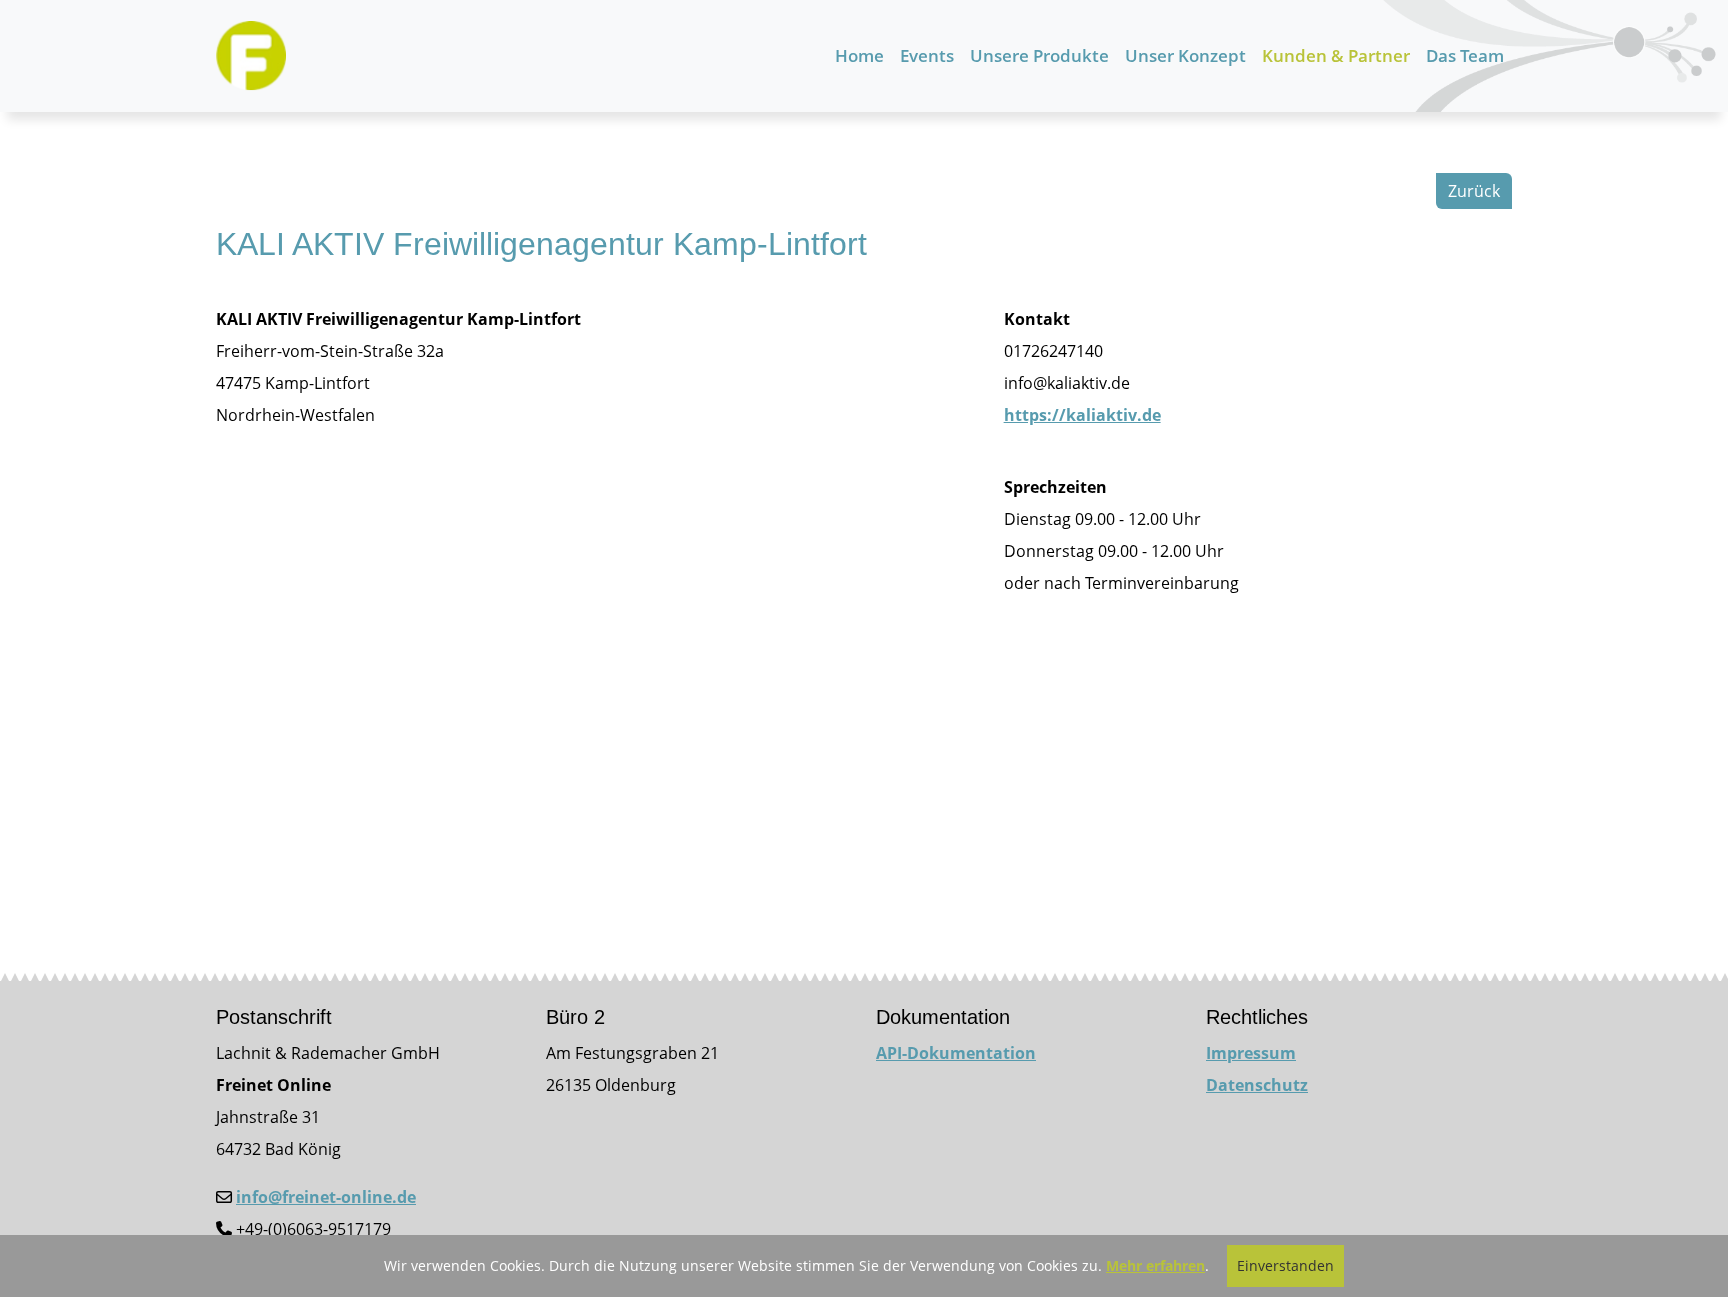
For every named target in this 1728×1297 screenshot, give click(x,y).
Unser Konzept (1185, 55)
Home (859, 55)
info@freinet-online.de (326, 1197)
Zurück (1474, 191)
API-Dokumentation (956, 1053)
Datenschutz (1257, 1085)
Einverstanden (1285, 1265)
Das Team (1465, 55)
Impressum (1251, 1053)
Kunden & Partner (1336, 55)
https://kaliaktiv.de (1082, 415)
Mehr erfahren (1155, 1265)
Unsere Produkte (1039, 55)
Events (927, 55)
